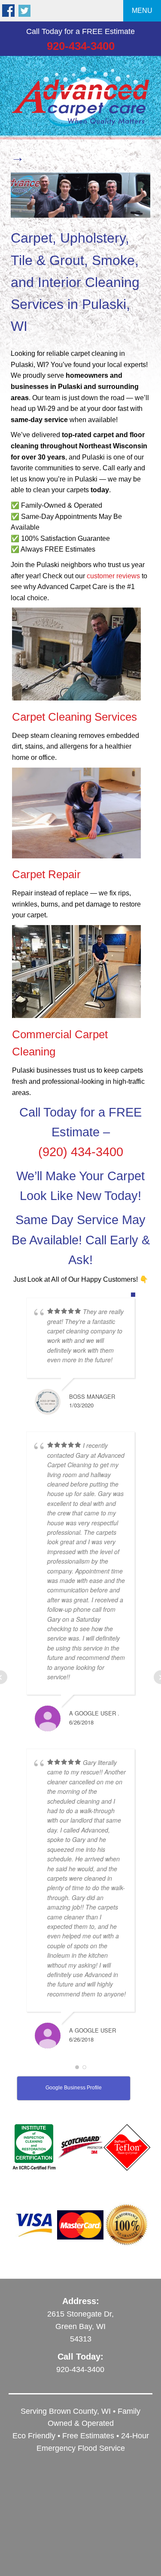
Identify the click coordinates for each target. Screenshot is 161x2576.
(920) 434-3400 (81, 1152)
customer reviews (113, 576)
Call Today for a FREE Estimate (80, 31)
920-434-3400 (81, 46)
